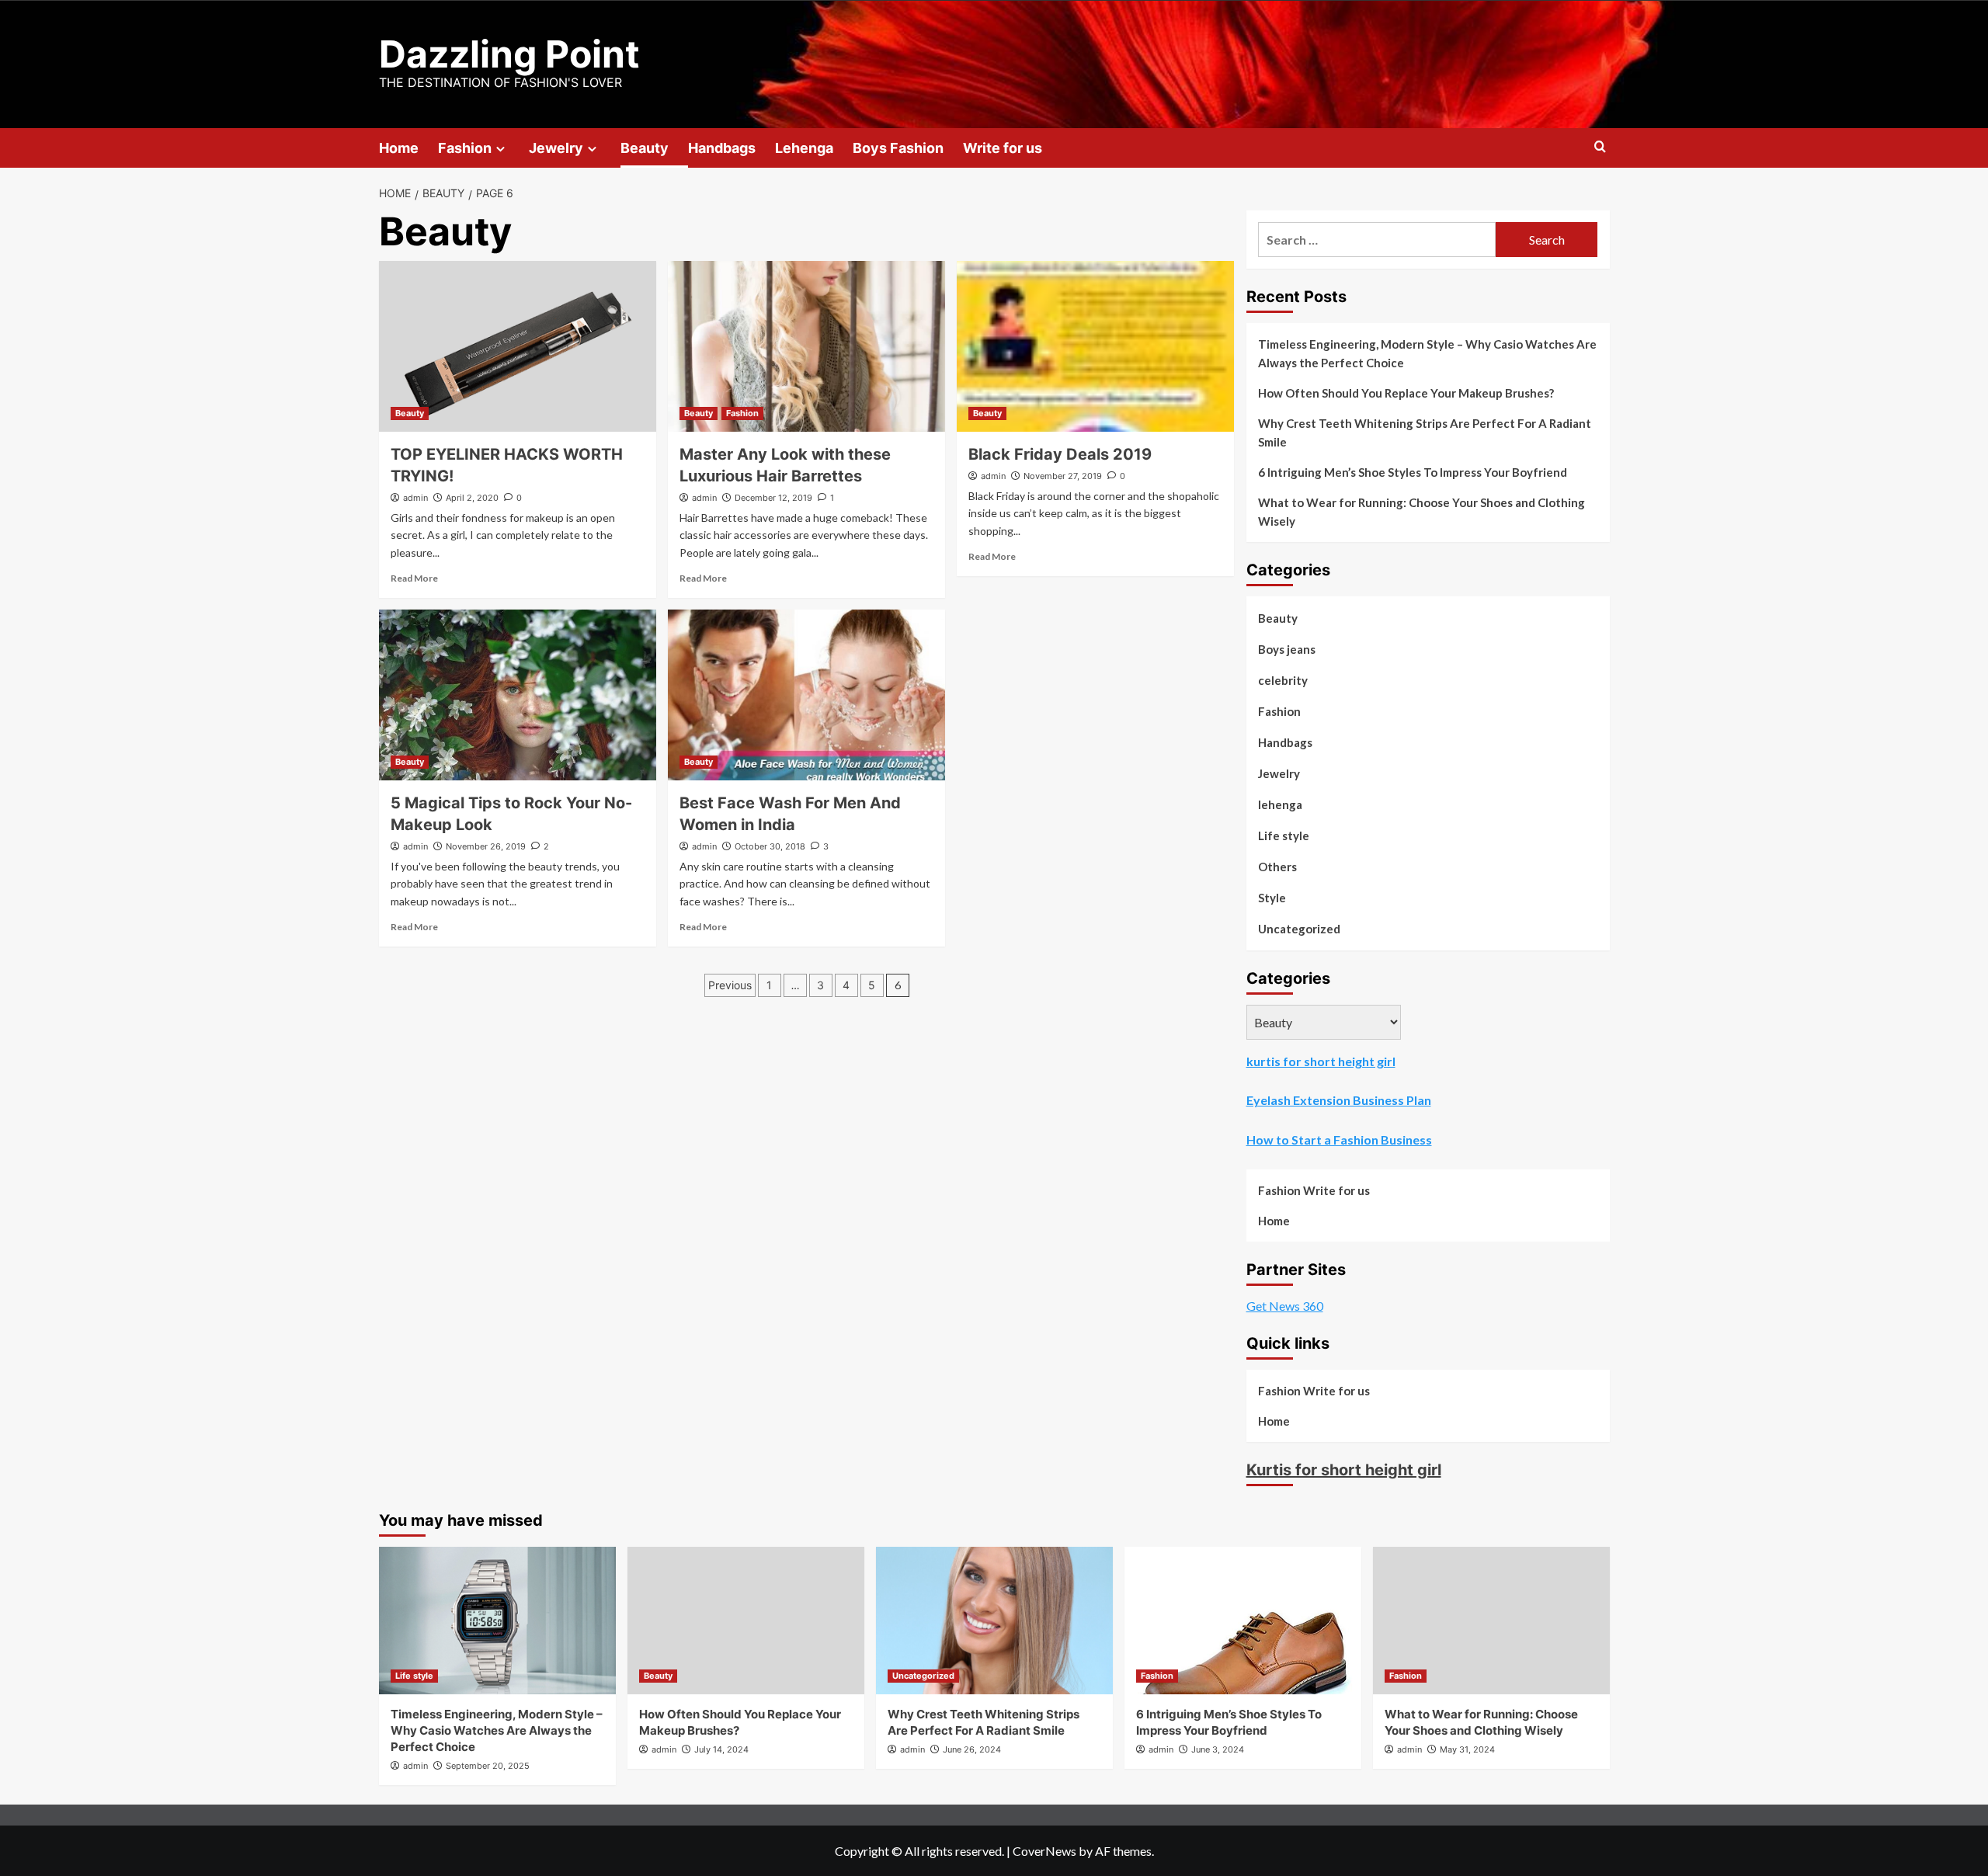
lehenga (1280, 804)
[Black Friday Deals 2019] (1095, 346)
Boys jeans (1287, 649)
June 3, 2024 (1218, 1749)
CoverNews (1044, 1851)
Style (1272, 898)
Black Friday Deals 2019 (1060, 454)
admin (415, 498)
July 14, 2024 (721, 1749)
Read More (414, 578)
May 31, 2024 (1467, 1749)
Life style (1284, 836)
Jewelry (556, 148)
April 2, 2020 (472, 498)
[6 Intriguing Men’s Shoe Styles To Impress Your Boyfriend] (1243, 1621)
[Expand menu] (500, 149)
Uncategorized (1299, 929)
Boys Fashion (898, 148)
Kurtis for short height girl (1344, 1470)
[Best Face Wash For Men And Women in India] (806, 695)
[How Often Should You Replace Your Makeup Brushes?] (746, 1621)
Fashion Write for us (1314, 1190)
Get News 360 (1285, 1306)
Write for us (1003, 148)
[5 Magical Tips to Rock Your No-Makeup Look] (518, 695)
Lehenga (804, 148)
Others (1277, 867)
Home (399, 148)
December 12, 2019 (773, 498)
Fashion (465, 148)
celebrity (1283, 680)
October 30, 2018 (770, 846)
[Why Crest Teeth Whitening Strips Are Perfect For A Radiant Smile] (994, 1621)
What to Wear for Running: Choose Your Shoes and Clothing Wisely (1421, 512)
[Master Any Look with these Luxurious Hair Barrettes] (806, 346)
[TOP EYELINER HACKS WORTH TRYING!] (518, 346)
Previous (730, 985)
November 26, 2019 (486, 846)
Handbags (722, 148)
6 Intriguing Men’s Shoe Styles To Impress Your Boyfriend (1413, 472)
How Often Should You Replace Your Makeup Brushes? (1406, 393)
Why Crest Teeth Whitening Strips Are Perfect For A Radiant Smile (1425, 433)
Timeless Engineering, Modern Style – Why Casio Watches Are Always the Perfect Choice (1427, 353)
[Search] (1600, 147)
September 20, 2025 (488, 1766)
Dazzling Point (509, 54)
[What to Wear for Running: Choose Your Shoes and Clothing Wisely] (1491, 1621)
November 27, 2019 (1063, 476)
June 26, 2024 (972, 1749)
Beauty (645, 148)
